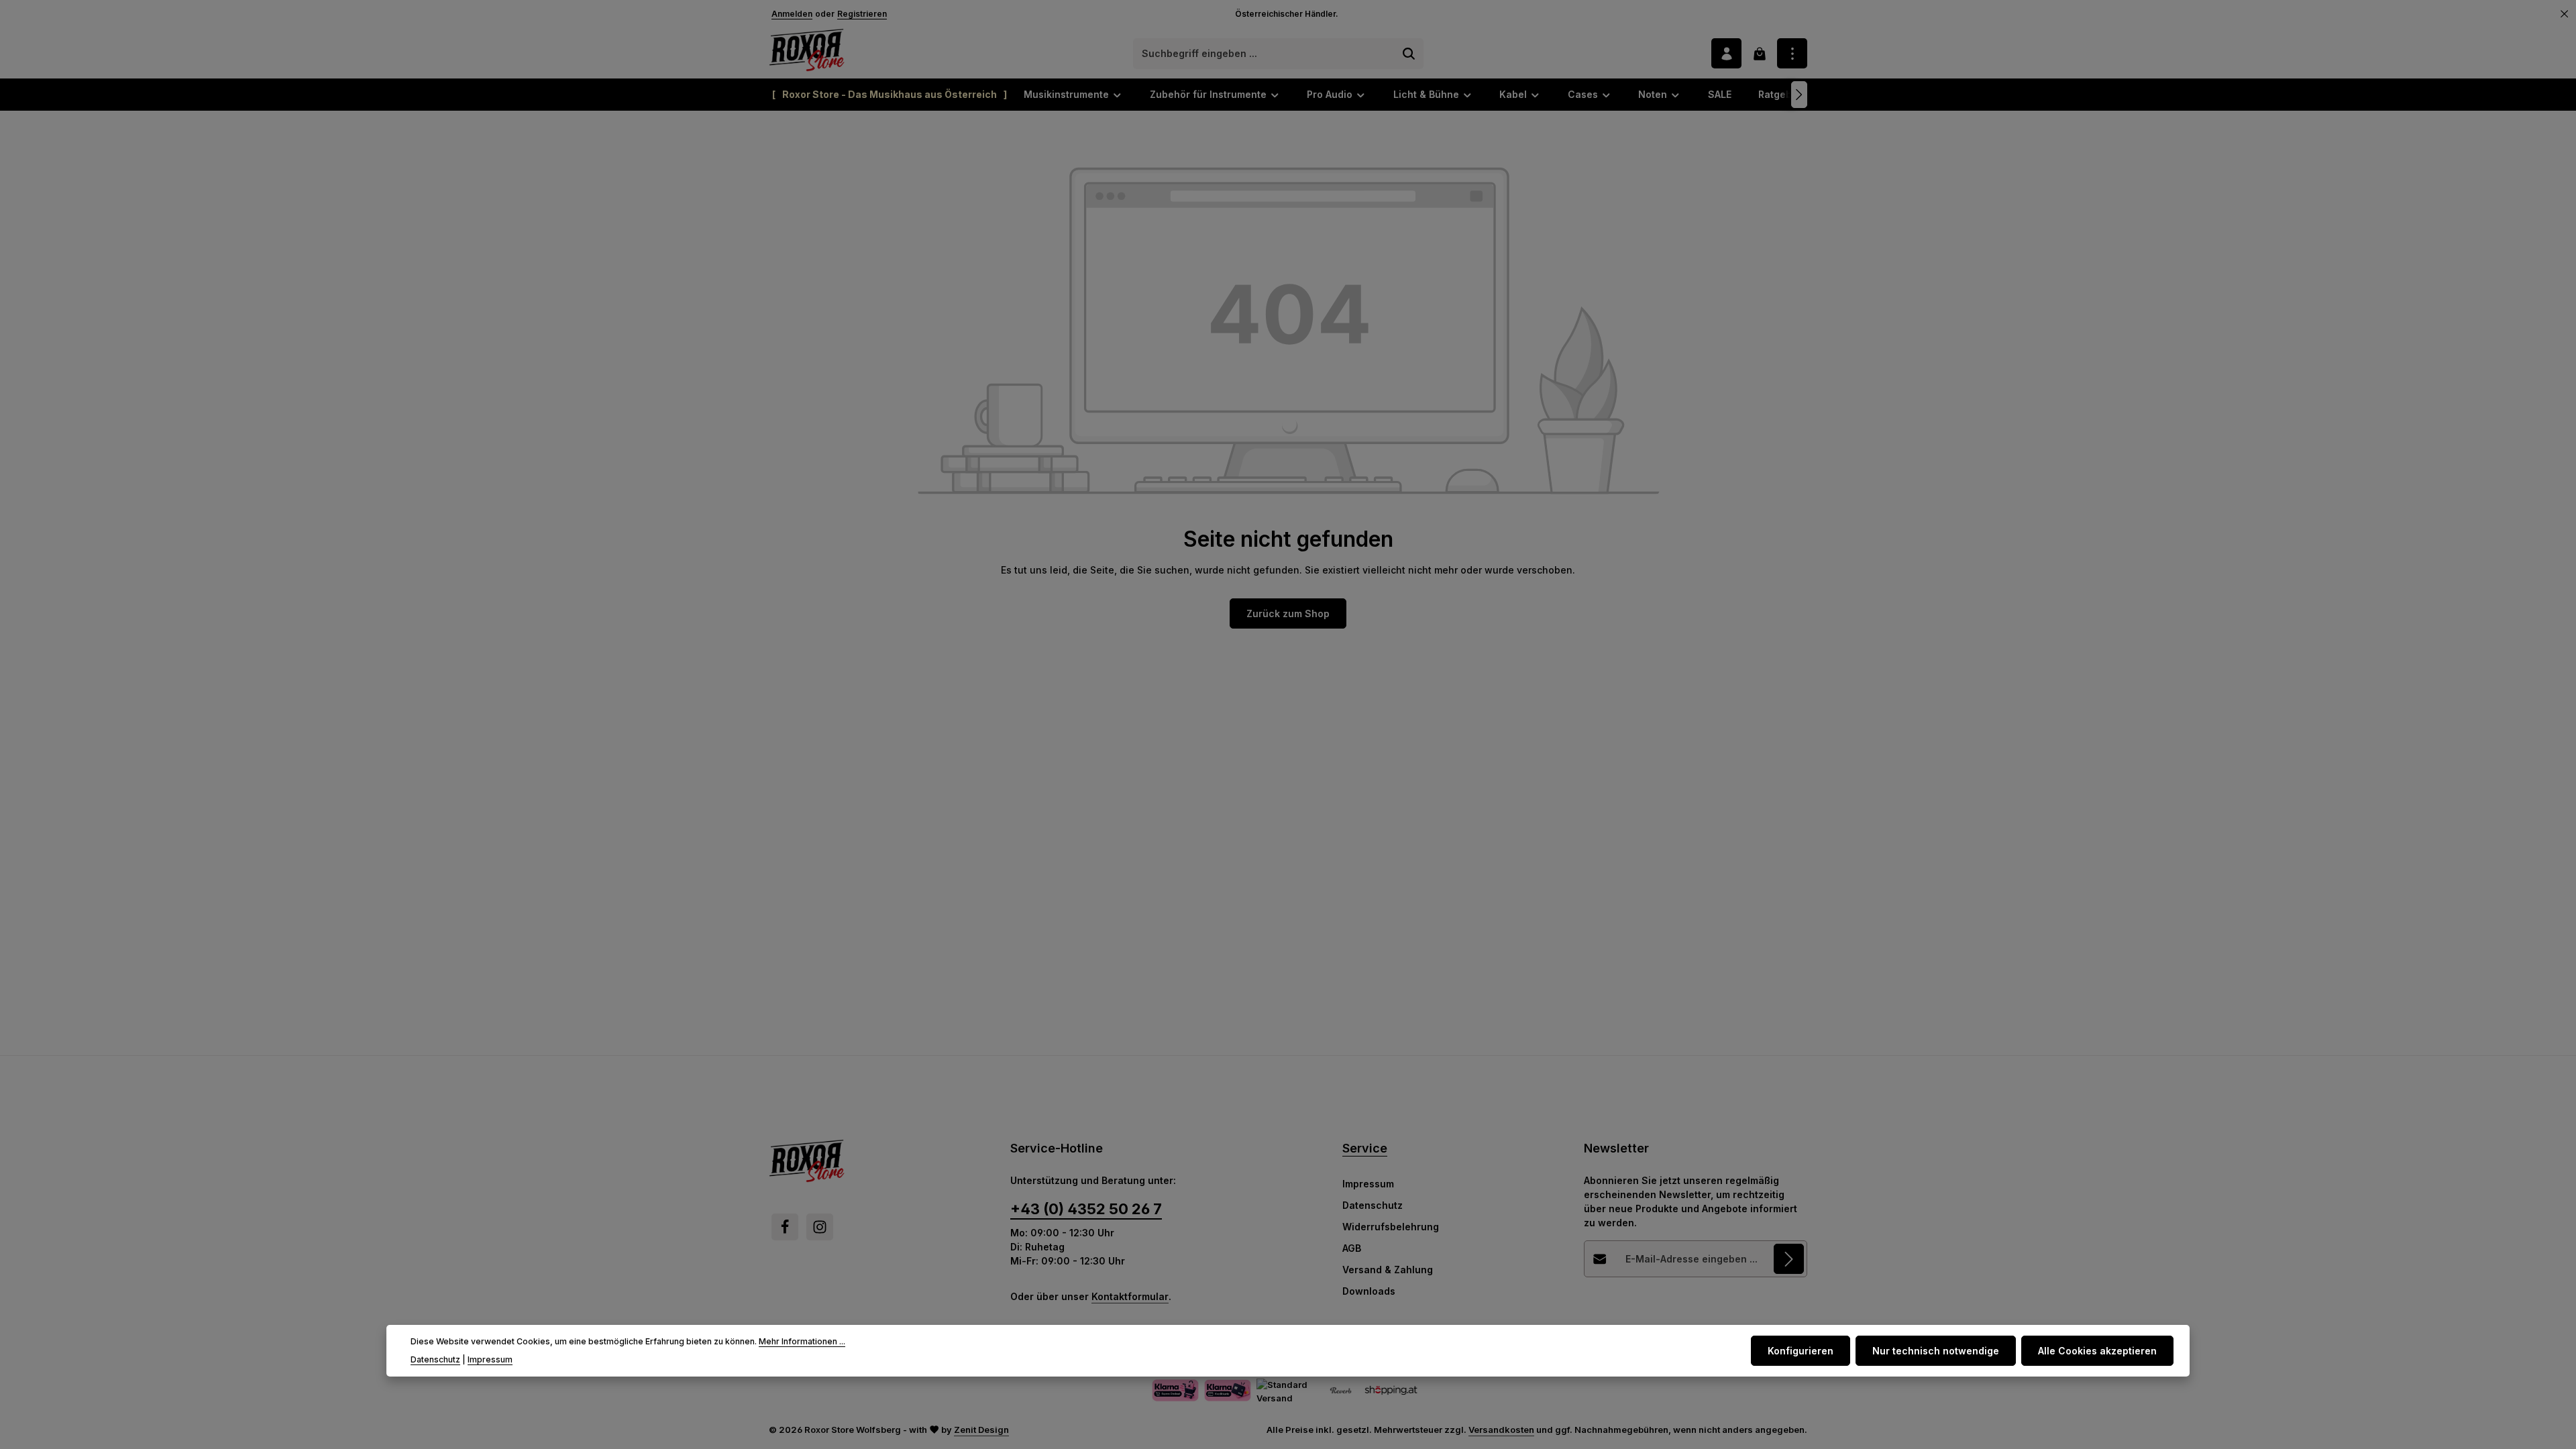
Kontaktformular (1130, 1296)
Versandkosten (1501, 1430)
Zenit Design (981, 1430)
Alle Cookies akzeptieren (2097, 1351)
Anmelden (792, 14)
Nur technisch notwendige (1936, 1351)
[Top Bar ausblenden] (2565, 14)
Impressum (1368, 1184)
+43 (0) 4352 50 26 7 (1086, 1209)
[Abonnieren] (1789, 1259)
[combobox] (1265, 54)
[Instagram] (820, 1227)
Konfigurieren (1801, 1351)
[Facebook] (785, 1227)
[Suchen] (1409, 54)
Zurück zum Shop (1288, 613)
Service (1365, 1148)
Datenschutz (1373, 1205)
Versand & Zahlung (1388, 1270)
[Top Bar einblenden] (1792, 53)
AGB (1352, 1248)
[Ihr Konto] (1726, 53)
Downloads (1369, 1291)
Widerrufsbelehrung (1391, 1227)
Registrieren (862, 14)
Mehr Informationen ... (802, 1341)
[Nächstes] (1799, 95)
